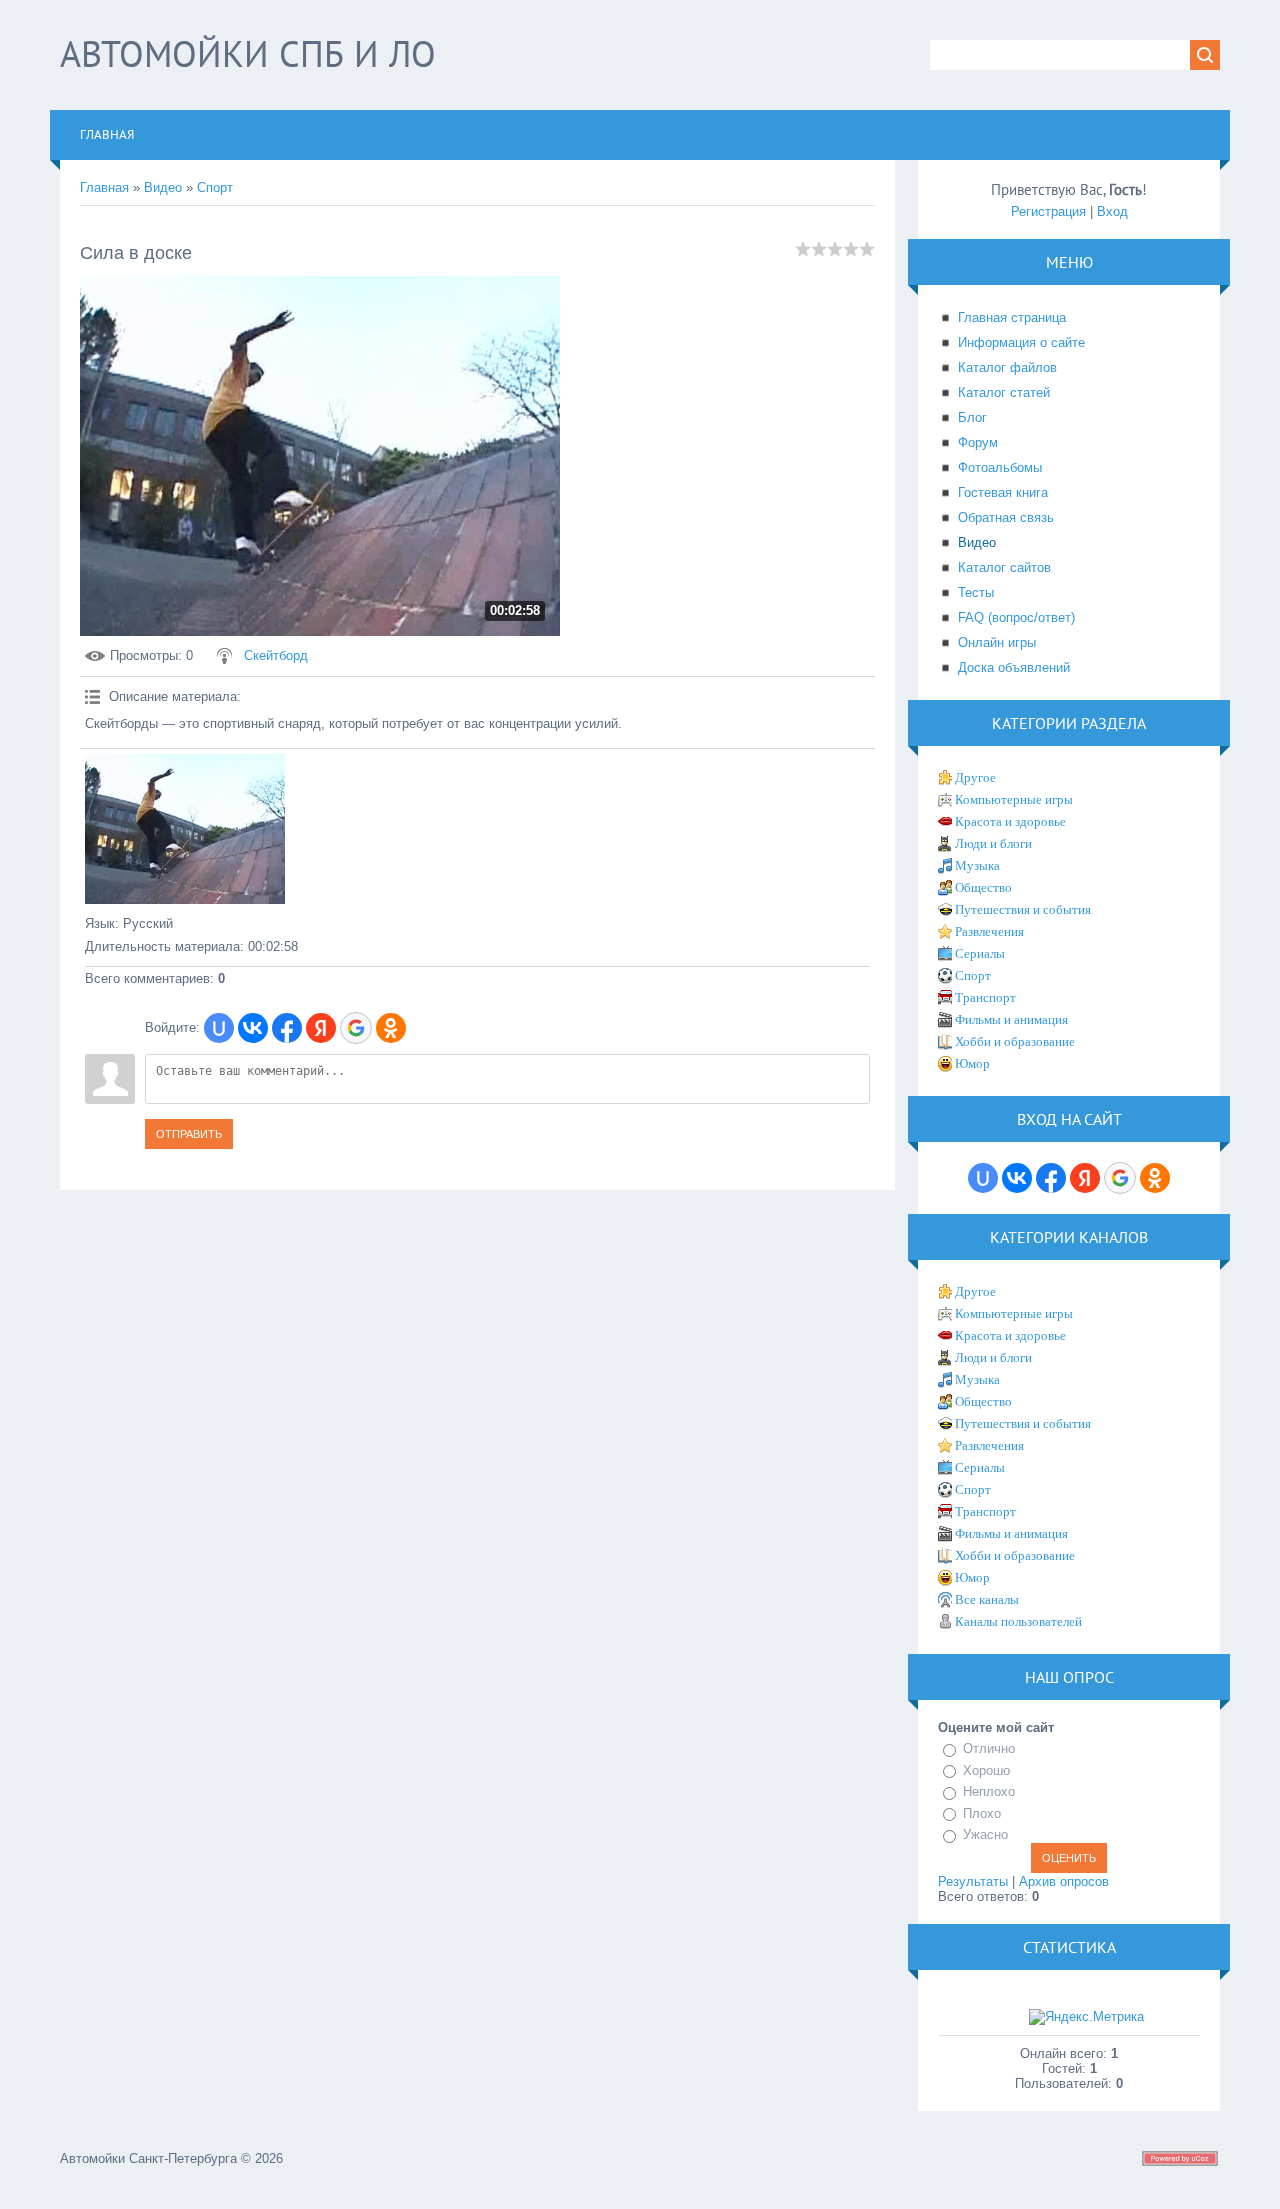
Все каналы (987, 1599)
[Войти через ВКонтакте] (253, 1028)
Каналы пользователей (1018, 1621)
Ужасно (985, 1834)
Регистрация (1048, 211)
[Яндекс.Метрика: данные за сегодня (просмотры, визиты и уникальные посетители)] (1086, 2017)
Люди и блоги (993, 843)
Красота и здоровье (1010, 821)
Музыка (977, 865)
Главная (104, 187)
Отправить (189, 1134)
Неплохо (989, 1791)
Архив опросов (1064, 1881)
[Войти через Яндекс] (321, 1028)
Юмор (972, 1063)
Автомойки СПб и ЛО (248, 53)
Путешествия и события (1023, 909)
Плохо (982, 1813)
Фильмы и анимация (1011, 1019)
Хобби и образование (1015, 1041)
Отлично (989, 1748)
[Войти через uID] (219, 1028)
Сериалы (980, 953)
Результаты (973, 1881)
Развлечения (989, 931)
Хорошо (986, 1770)
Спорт (215, 187)
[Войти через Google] (356, 1028)
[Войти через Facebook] (287, 1028)
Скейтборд (276, 655)
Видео (163, 187)
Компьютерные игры (1014, 799)
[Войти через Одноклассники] (391, 1028)
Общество (983, 887)
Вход (1112, 211)
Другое (975, 777)
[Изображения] (185, 829)
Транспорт (985, 997)
